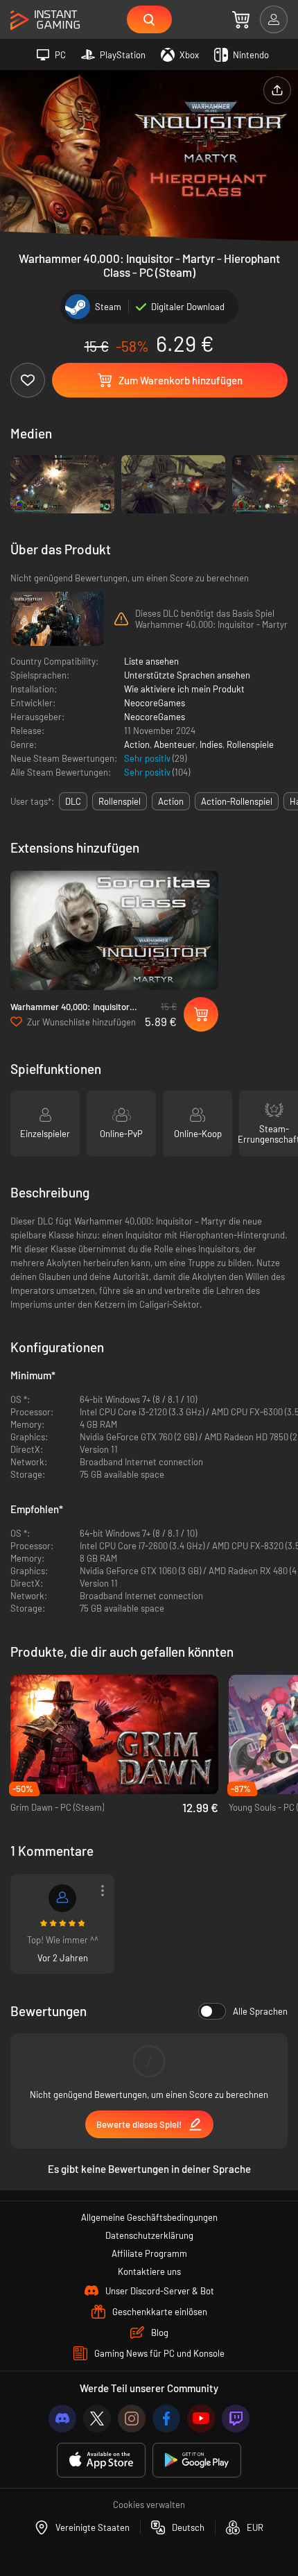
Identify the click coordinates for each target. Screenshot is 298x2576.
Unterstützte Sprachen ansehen (187, 675)
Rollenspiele (250, 744)
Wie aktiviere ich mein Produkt (184, 689)
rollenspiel (120, 801)
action (171, 801)
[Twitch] (236, 2419)
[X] (97, 2419)
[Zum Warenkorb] (241, 19)
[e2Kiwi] (62, 1898)
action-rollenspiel (237, 801)
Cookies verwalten (149, 2505)
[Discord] (62, 2419)
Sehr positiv (148, 758)
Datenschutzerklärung (149, 2235)
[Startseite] (45, 20)
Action (137, 744)
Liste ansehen (151, 661)
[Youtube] (201, 2419)
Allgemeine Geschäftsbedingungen (149, 2217)
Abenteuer (175, 744)
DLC (73, 801)
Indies (211, 744)
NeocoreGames (155, 703)
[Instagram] (132, 2419)
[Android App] (197, 2460)
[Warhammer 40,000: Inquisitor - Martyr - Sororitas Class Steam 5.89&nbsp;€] (114, 931)
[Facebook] (166, 2419)
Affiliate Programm (149, 2253)
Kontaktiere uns (149, 2271)
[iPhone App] (101, 2460)
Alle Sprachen (260, 2011)
